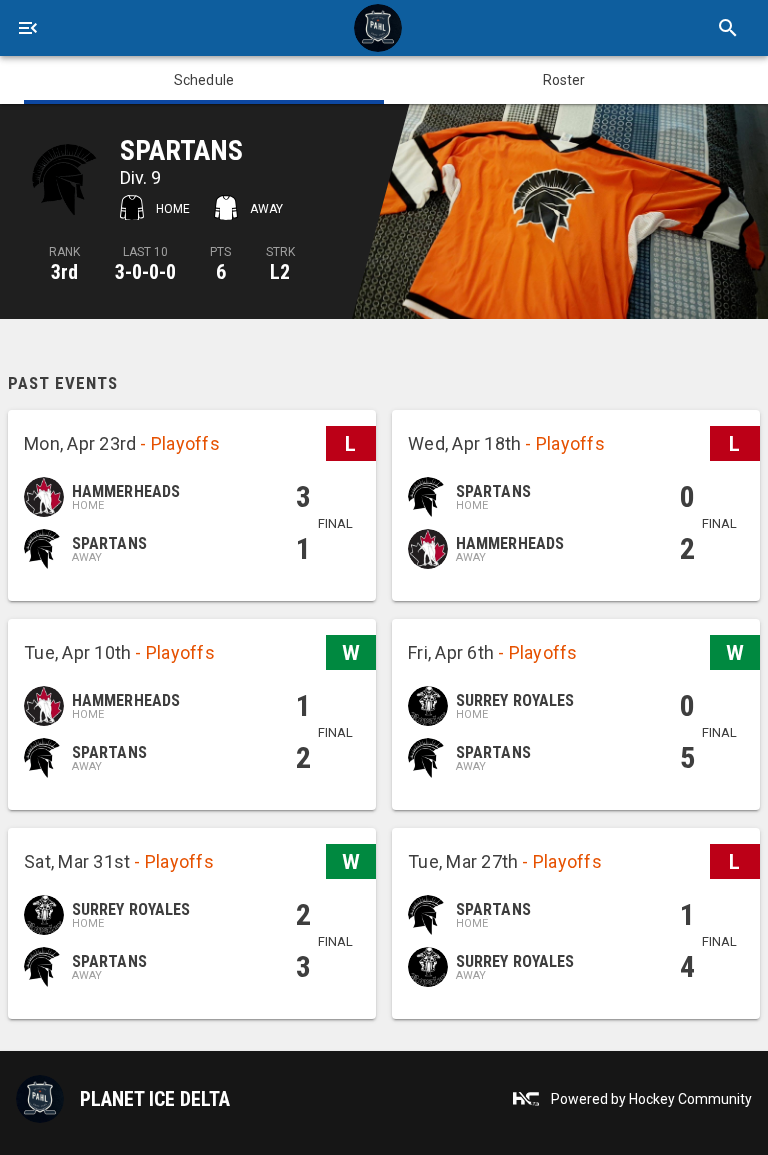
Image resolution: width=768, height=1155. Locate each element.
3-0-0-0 (145, 272)
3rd (64, 272)
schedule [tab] (204, 80)
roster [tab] (564, 80)
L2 (280, 272)
